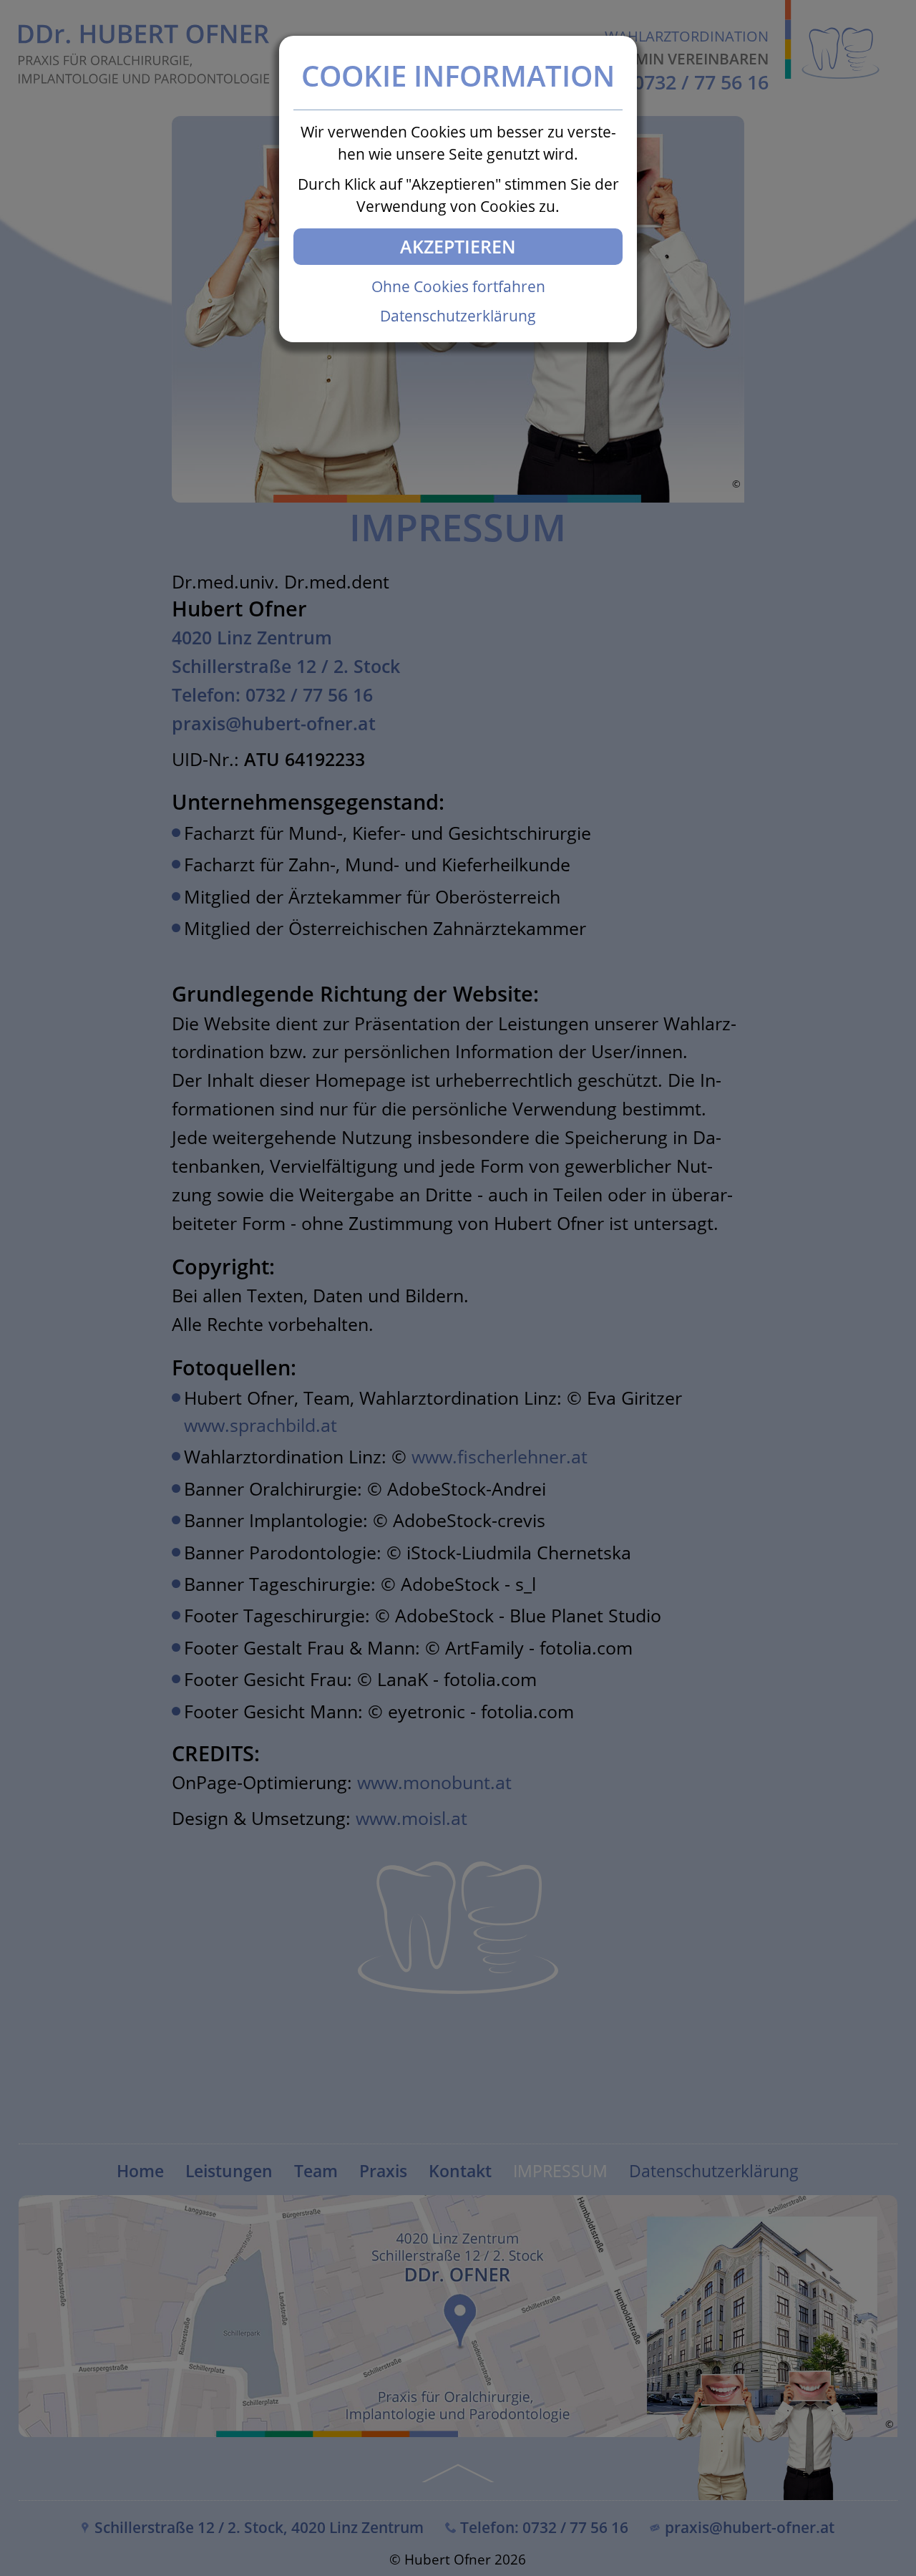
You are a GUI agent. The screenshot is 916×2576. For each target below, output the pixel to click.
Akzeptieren (458, 246)
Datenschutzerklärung (458, 316)
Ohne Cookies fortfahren (458, 286)
